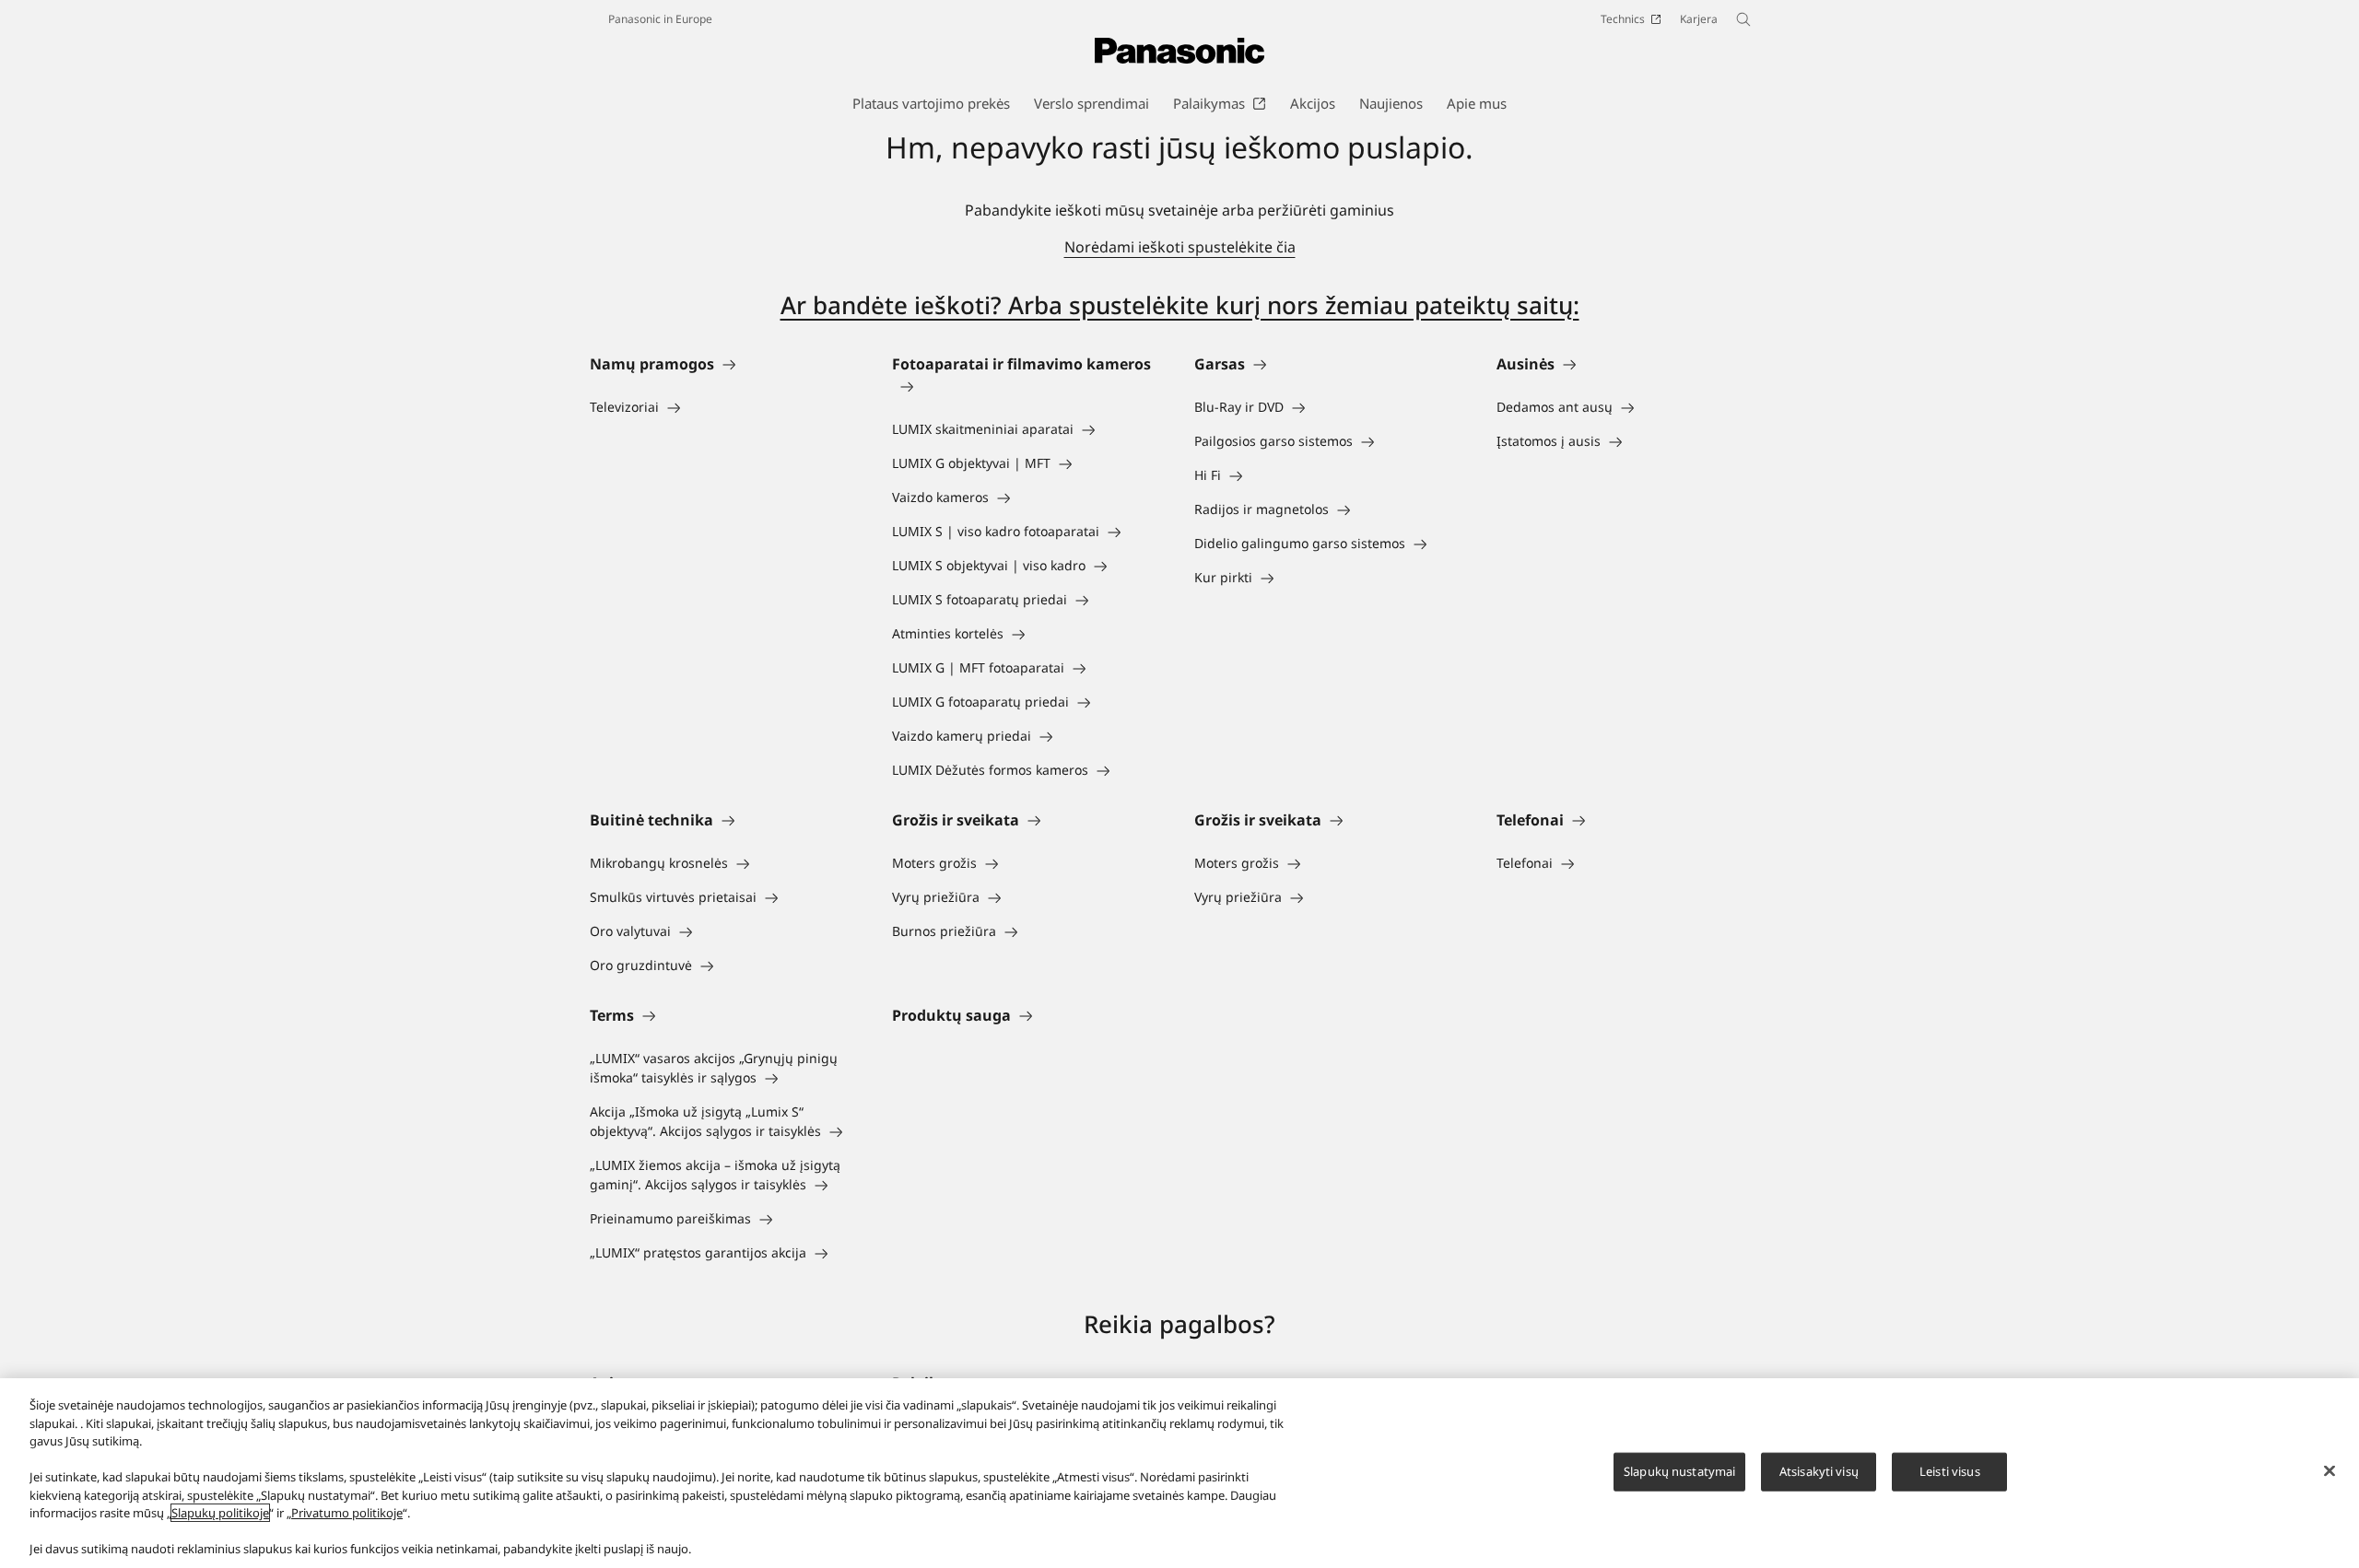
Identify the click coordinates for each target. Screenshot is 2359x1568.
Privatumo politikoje (347, 1513)
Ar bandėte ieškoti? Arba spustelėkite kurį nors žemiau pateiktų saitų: (1180, 305)
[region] (1179, 1473)
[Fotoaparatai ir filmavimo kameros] (1028, 386)
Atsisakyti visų (1819, 1471)
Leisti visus (1950, 1471)
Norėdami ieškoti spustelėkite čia (1180, 247)
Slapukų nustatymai (1679, 1471)
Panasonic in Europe (660, 19)
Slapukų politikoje (220, 1513)
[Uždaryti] (2330, 1471)
